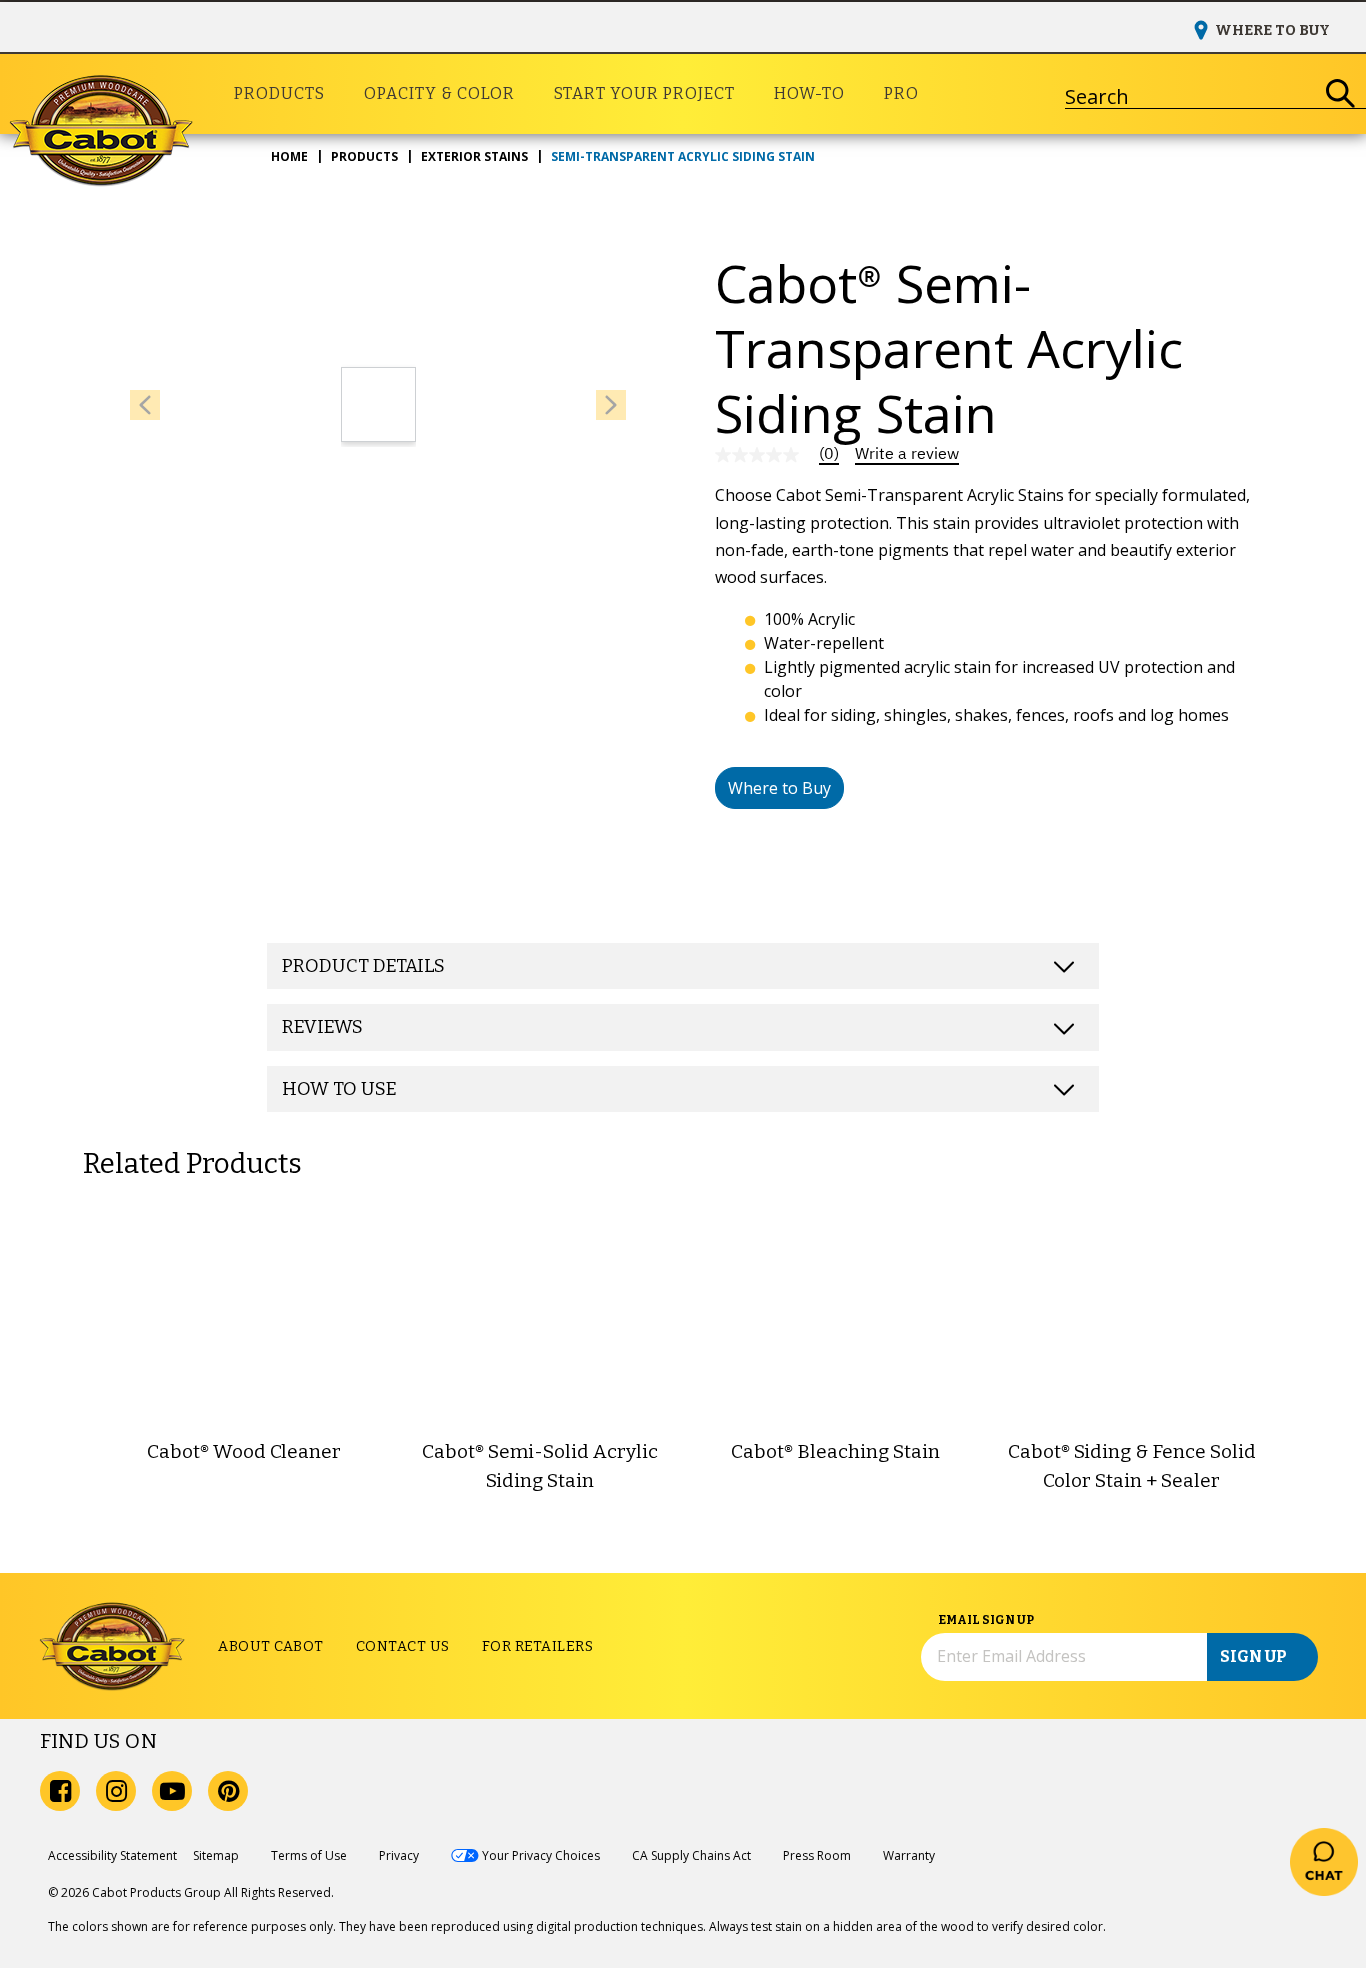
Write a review (907, 454)
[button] (779, 788)
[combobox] (1190, 94)
